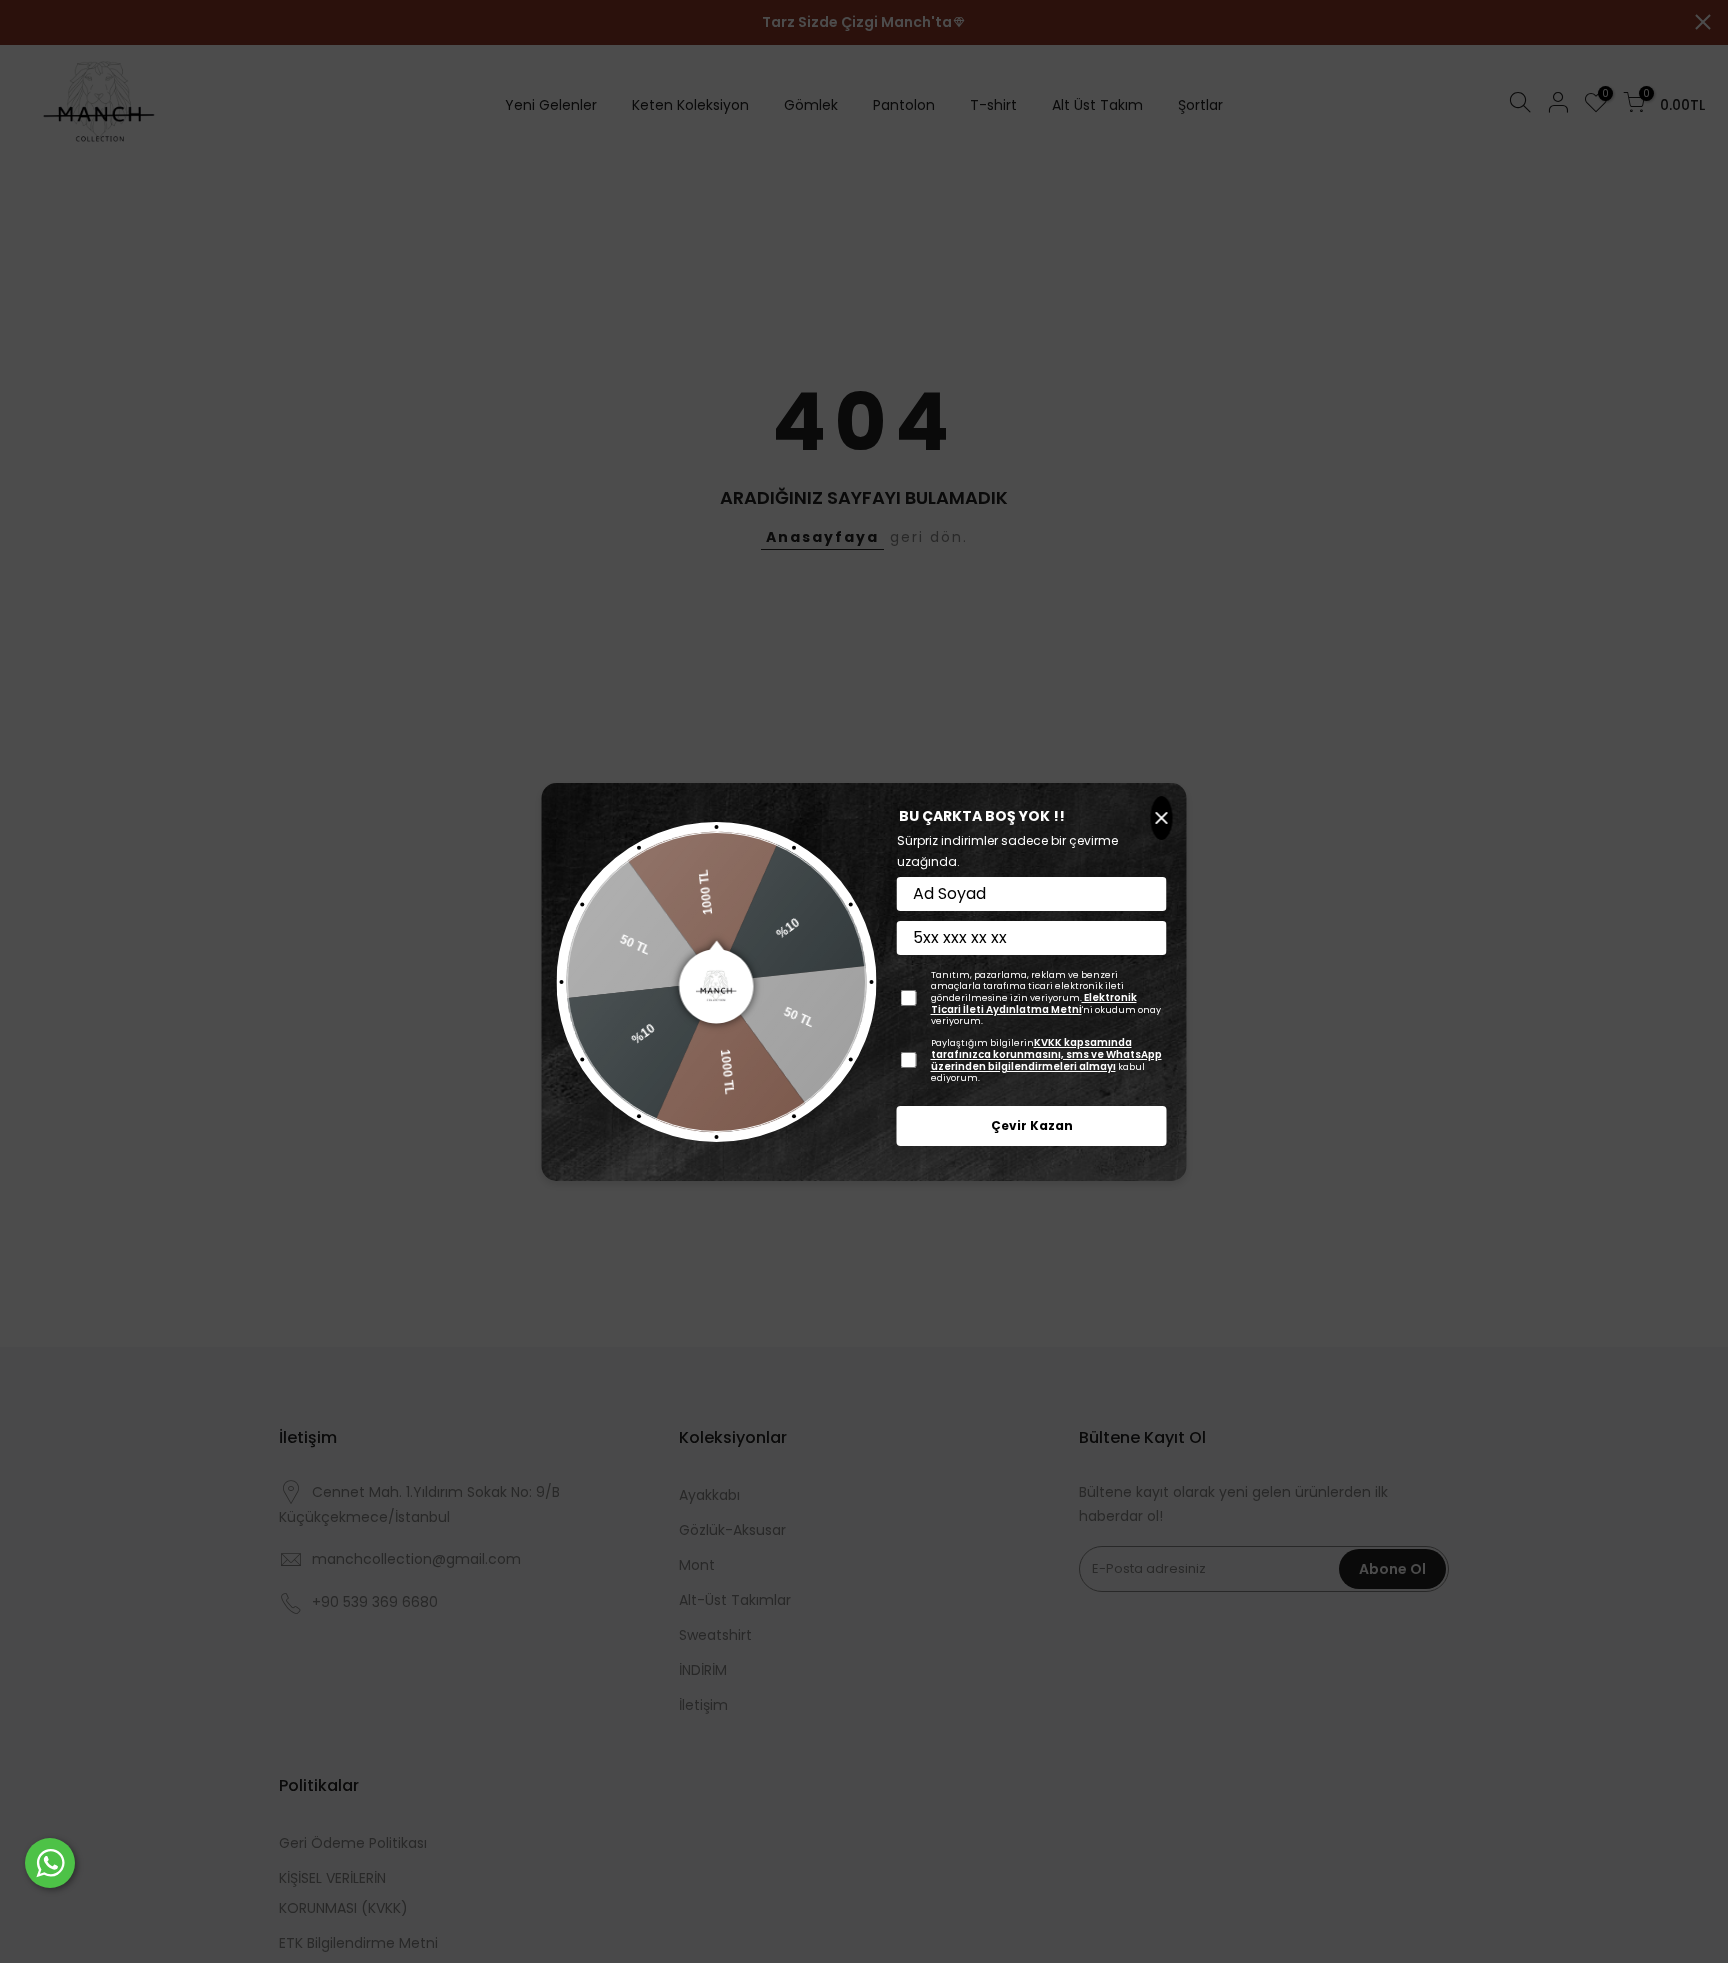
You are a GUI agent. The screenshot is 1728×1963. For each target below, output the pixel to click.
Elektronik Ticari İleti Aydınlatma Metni (1034, 1003)
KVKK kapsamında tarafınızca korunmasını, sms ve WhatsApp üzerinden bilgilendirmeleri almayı (1046, 1054)
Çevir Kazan (1032, 1125)
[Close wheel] (1162, 818)
